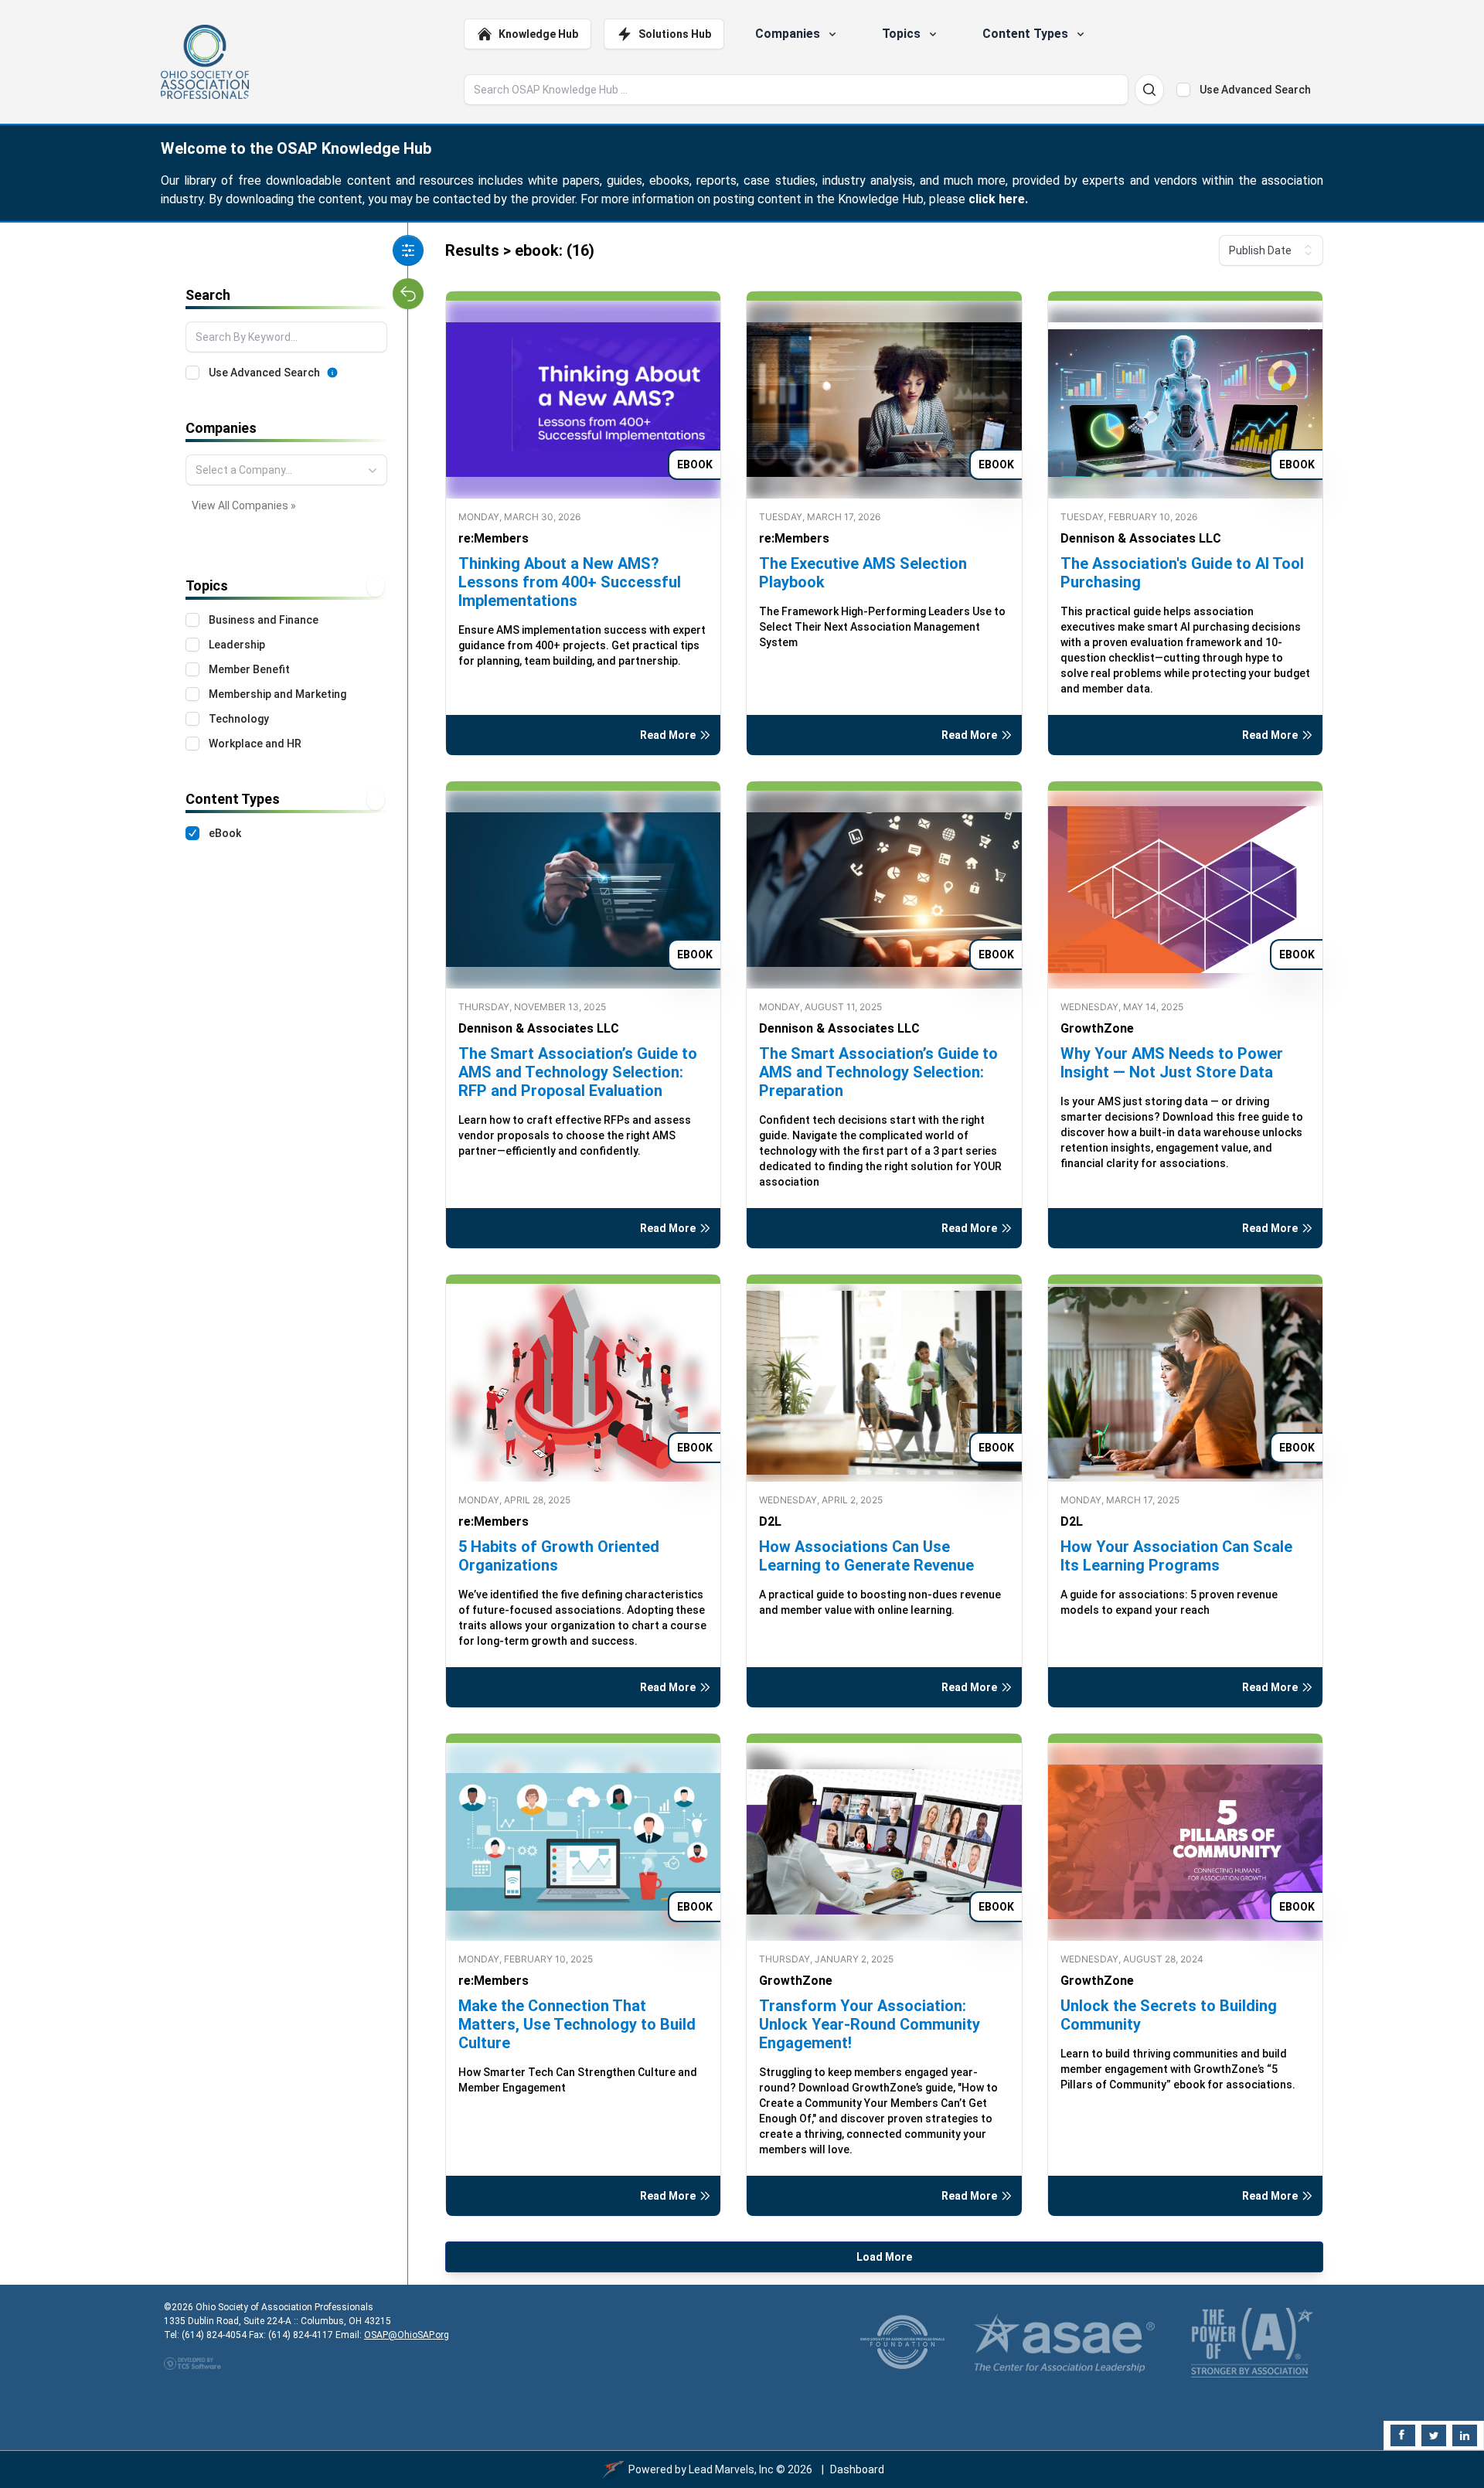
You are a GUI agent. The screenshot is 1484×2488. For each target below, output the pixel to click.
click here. (998, 199)
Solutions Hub (675, 34)
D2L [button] (770, 1521)
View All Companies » (244, 505)
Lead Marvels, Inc (731, 2469)
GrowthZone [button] (1097, 1028)
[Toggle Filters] (408, 250)
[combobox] (286, 470)
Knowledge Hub (538, 34)
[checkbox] (1183, 90)
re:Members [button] (494, 538)
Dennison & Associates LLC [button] (1141, 538)
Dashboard (857, 2469)
